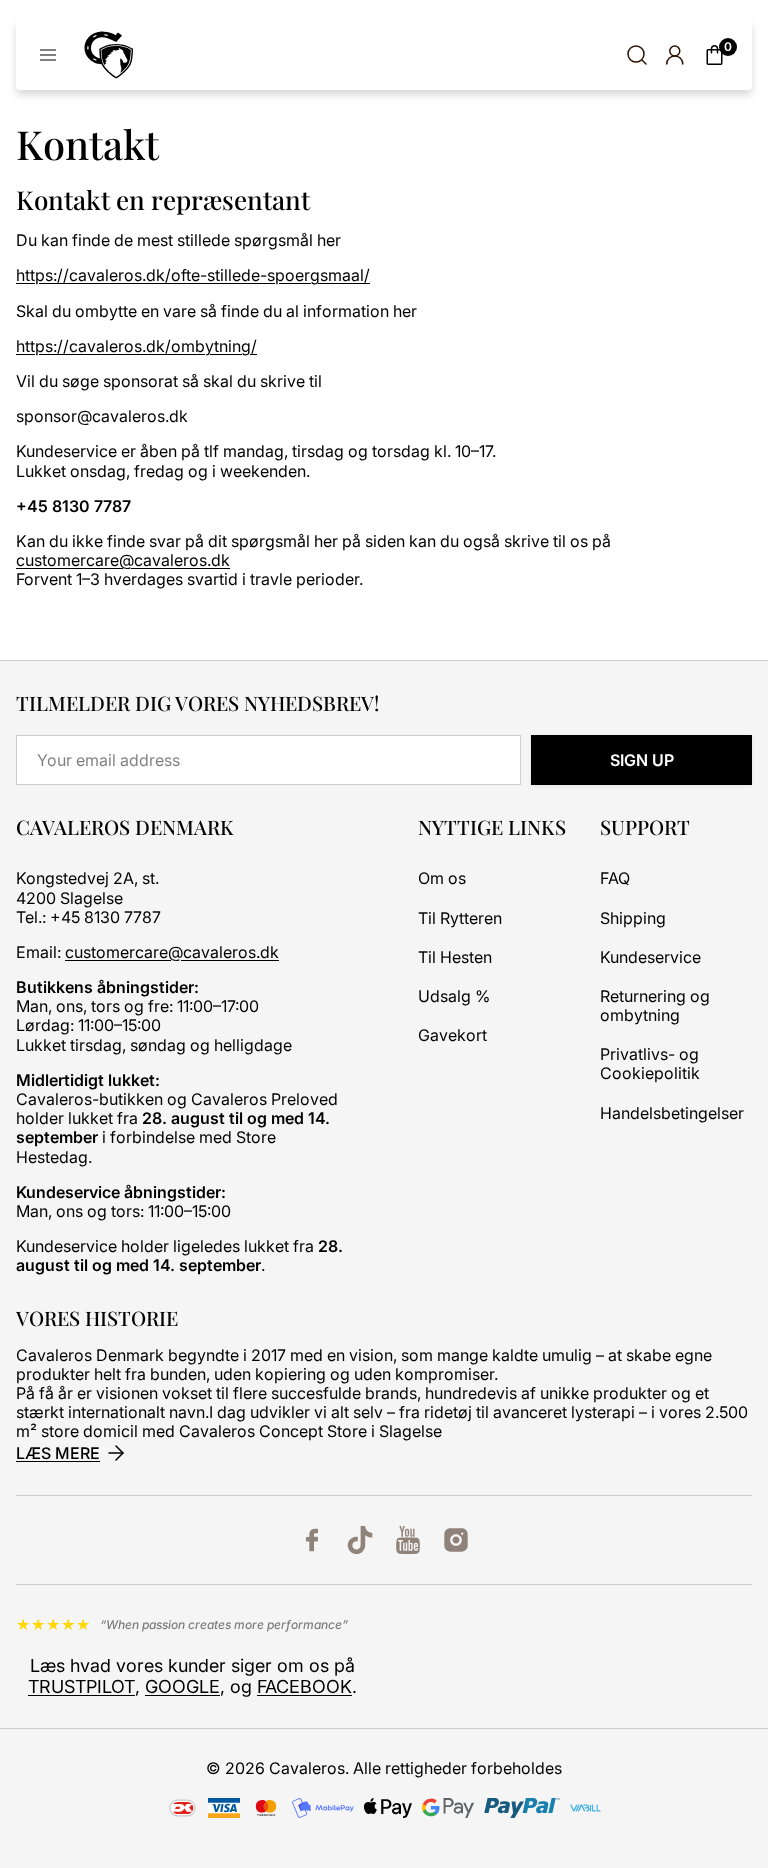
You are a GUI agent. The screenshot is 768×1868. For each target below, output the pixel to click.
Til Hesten (455, 957)
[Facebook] (312, 1540)
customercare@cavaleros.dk (123, 560)
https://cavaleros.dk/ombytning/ (136, 346)
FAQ (615, 878)
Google (182, 1686)
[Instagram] (456, 1540)
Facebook (304, 1686)
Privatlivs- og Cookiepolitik (650, 1064)
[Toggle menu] (48, 55)
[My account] (674, 55)
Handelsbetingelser (672, 1113)
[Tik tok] (360, 1540)
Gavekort (452, 1035)
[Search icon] (637, 55)
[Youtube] (408, 1540)
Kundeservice (650, 957)
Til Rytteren (460, 918)
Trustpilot (81, 1686)
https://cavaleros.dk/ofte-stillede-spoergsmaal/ (193, 275)
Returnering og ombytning (655, 1006)
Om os (442, 878)
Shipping (633, 918)
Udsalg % (454, 996)
